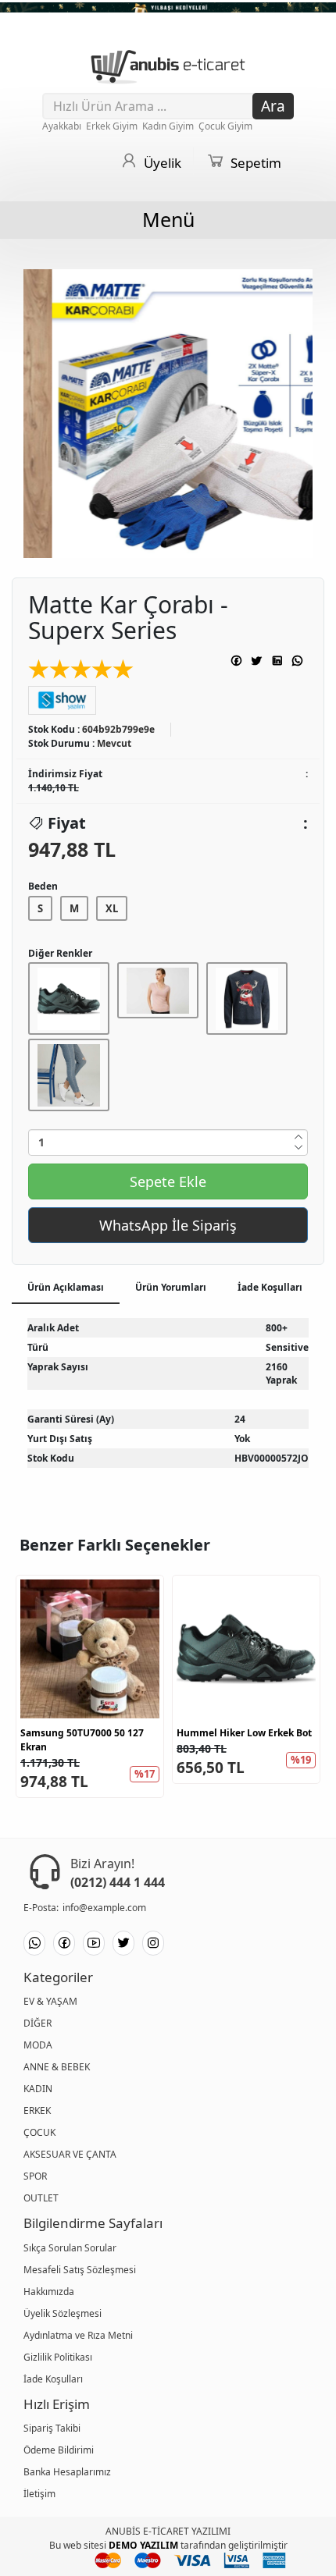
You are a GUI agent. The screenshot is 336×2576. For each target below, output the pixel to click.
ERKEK (37, 2111)
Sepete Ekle (168, 1181)
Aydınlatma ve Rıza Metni (78, 2335)
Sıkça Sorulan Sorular (70, 2248)
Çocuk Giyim (227, 126)
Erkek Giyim (113, 126)
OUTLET (41, 2198)
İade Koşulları (53, 2379)
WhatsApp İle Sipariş (168, 1225)
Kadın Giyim (169, 126)
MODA (38, 2045)
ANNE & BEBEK (57, 2067)
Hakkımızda (49, 2292)
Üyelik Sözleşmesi (63, 2313)
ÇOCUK (39, 2132)
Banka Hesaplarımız (67, 2472)
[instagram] (153, 1943)
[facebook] (64, 1943)
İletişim (39, 2494)
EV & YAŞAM (50, 2001)
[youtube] (94, 1943)
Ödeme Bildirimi (59, 2450)
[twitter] (123, 1943)
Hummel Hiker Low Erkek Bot (244, 1733)
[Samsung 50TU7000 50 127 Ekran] (90, 1649)
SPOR (35, 2176)
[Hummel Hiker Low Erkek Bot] (246, 1649)
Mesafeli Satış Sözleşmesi (80, 2270)
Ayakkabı (63, 126)
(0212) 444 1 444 (118, 1882)
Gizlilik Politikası (58, 2357)
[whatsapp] (34, 1943)
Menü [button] (168, 219)
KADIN (38, 2089)
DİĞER (38, 2023)
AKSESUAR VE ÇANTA (70, 2154)
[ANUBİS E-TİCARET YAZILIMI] (168, 64)
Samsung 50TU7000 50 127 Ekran (82, 1740)
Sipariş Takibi (52, 2428)
